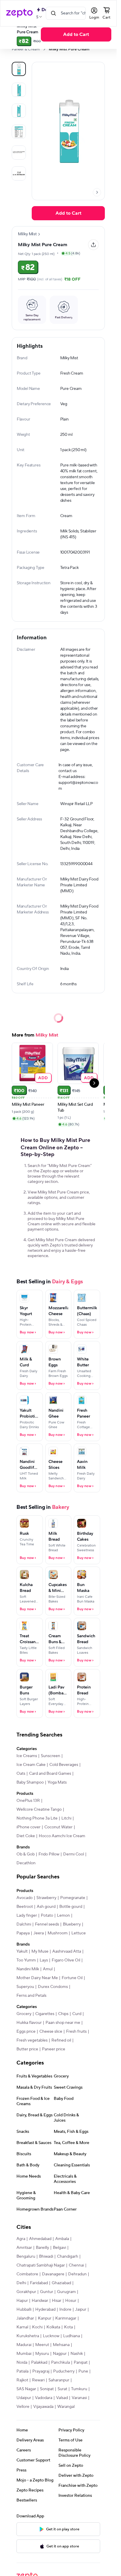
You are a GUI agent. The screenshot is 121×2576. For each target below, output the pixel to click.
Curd (77, 2014)
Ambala (62, 2239)
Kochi (37, 2327)
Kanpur (45, 2318)
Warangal (66, 2407)
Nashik (77, 2354)
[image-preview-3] (19, 132)
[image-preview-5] (19, 173)
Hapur (22, 2301)
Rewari (38, 2380)
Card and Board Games (50, 1774)
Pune (83, 2371)
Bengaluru (26, 2257)
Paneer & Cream (26, 49)
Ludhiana (72, 2336)
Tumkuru (79, 2389)
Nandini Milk (28, 1969)
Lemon (63, 1916)
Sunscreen (51, 1756)
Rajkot (22, 2380)
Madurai (24, 2345)
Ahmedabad (40, 2239)
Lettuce (79, 1933)
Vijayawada (43, 2407)
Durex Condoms (53, 1987)
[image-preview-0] (19, 69)
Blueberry (72, 1924)
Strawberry (46, 1898)
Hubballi (24, 2310)
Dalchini (24, 1924)
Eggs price (26, 2032)
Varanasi (79, 2398)
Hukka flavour (29, 2023)
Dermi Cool (74, 1854)
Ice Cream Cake (31, 1765)
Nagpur (60, 2354)
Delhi (21, 2283)
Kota (68, 2327)
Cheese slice (51, 2032)
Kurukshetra (28, 2336)
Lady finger (27, 1916)
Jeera (39, 1933)
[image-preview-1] (19, 90)
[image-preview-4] (19, 153)
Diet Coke (26, 1836)
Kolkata (53, 2327)
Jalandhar (25, 2318)
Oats (21, 1774)
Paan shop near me (63, 2023)
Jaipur (81, 2310)
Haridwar (40, 2301)
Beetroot (25, 1907)
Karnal (22, 2327)
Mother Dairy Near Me (37, 1978)
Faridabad (39, 2283)
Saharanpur (59, 2380)
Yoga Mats (57, 1782)
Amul (48, 1969)
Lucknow (51, 2336)
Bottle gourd (71, 1907)
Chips (63, 2014)
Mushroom (58, 1933)
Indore (65, 2310)
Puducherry (64, 2371)
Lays (44, 1960)
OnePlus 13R (28, 1801)
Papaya (23, 1933)
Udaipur (24, 2398)
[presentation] (44, 49)
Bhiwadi (46, 2257)
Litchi (66, 1818)
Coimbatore (27, 2274)
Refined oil (61, 2040)
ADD (43, 1078)
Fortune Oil (72, 1978)
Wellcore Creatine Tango (39, 1810)
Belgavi (59, 2248)
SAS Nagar (26, 2389)
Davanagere (53, 2274)
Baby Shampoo (30, 1782)
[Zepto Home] (19, 13)
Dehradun (77, 2274)
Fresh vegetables (32, 2040)
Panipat (81, 2363)
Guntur (47, 2292)
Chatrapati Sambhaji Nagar (41, 2265)
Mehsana (61, 2345)
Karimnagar (66, 2318)
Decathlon (26, 1863)
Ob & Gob (26, 1854)
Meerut (42, 2345)
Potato (47, 1916)
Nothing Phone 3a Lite (37, 1818)
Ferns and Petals (31, 1996)
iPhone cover (28, 1827)
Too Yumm (26, 1960)
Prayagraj (41, 2371)
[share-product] (93, 245)
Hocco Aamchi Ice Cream (62, 1836)
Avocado (25, 1898)
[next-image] (97, 192)
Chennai (76, 2265)
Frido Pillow (49, 1854)
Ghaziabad (61, 2283)
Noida (22, 2363)
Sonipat (47, 2389)
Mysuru (42, 2354)
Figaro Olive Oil (66, 1960)
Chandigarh (68, 2257)
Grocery (24, 2014)
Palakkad (39, 2363)
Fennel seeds (47, 1924)
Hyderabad (45, 2310)
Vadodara (44, 2398)
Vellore (23, 2407)
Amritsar (24, 2248)
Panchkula (60, 2363)
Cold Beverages (64, 1765)
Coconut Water (58, 1827)
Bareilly (42, 2248)
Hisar (57, 2301)
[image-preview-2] (19, 111)
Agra (21, 2239)
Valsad (62, 2398)
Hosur (71, 2301)
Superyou (25, 1987)
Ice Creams (27, 1756)
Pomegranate (73, 1898)
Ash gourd (46, 1907)
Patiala (22, 2371)
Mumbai (24, 2354)
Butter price (27, 2049)
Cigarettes (45, 2014)
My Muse (40, 1951)
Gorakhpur (26, 2292)
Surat (62, 2389)
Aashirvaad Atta (67, 1951)
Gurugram (66, 2292)
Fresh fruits (76, 2032)
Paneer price (54, 2049)
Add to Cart (76, 34)
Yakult (22, 1951)
